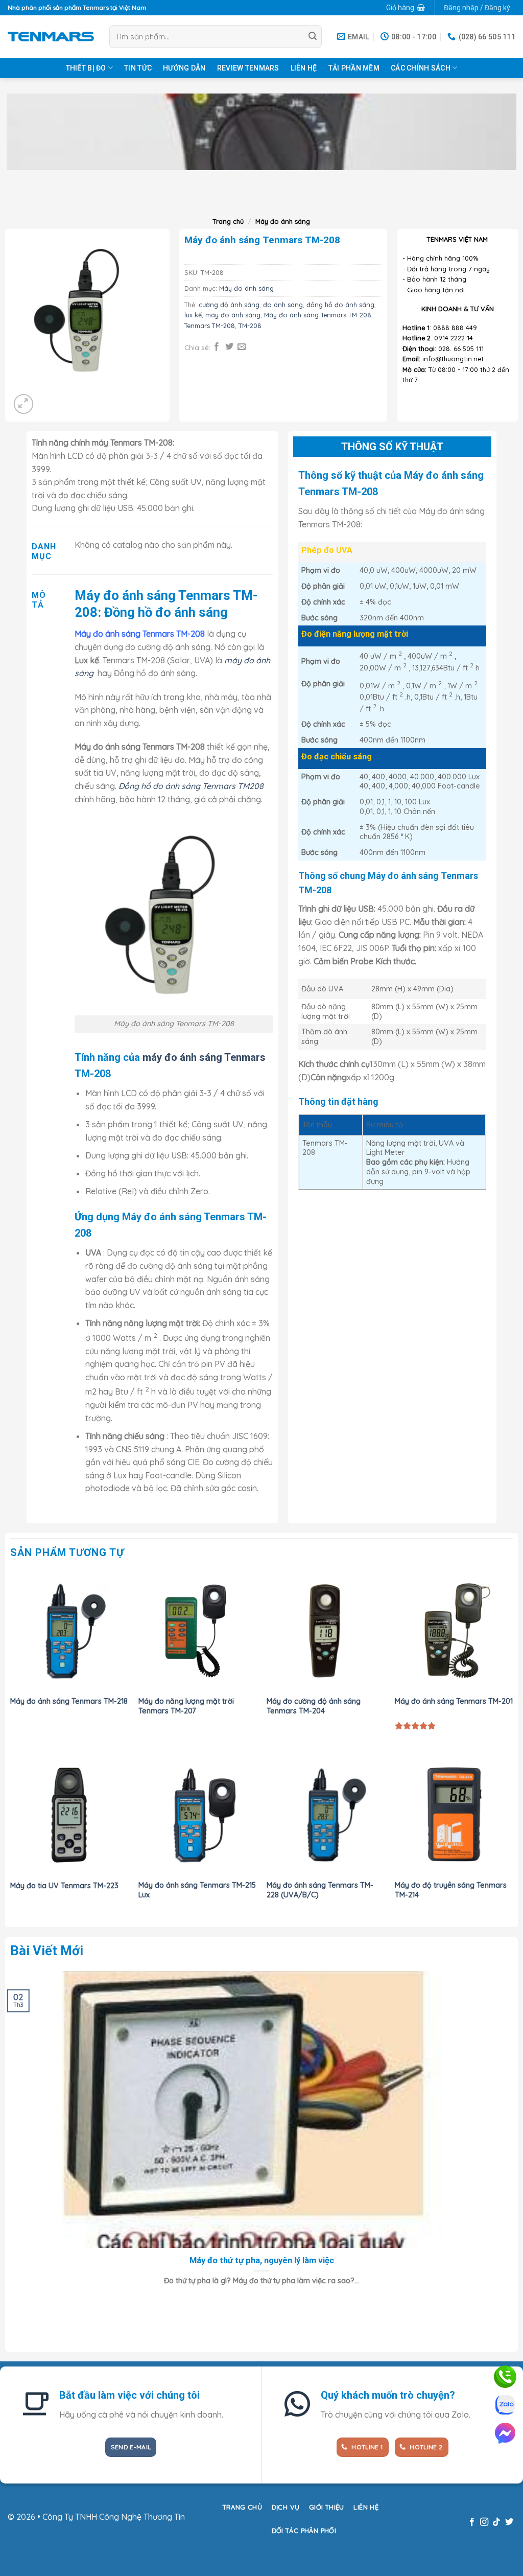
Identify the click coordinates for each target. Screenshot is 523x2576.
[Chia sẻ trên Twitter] (229, 347)
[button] (405, 8)
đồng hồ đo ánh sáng (340, 305)
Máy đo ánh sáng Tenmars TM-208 (318, 315)
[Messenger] (505, 2433)
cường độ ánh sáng (229, 305)
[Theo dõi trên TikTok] (496, 2522)
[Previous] (13, 2328)
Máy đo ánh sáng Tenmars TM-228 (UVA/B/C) (320, 1890)
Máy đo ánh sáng (283, 221)
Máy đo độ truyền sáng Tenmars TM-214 (451, 1890)
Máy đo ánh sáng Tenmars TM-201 (454, 1701)
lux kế (193, 315)
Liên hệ (304, 68)
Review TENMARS (248, 68)
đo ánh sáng (283, 305)
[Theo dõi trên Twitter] (509, 2522)
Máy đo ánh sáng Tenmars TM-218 (69, 1701)
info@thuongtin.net (453, 359)
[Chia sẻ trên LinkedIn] (267, 347)
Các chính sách (421, 68)
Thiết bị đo (86, 68)
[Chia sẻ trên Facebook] (217, 347)
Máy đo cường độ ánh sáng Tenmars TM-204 (314, 1706)
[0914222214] (505, 2377)
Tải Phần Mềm (354, 68)
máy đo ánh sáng (233, 315)
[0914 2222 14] (505, 2405)
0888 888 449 (455, 328)
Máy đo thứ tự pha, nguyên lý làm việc (262, 2260)
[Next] (37, 195)
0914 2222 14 (454, 338)
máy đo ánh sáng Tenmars (204, 1057)
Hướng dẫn (184, 68)
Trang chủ (228, 221)
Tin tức (138, 68)
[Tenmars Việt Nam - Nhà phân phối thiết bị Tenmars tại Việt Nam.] (51, 36)
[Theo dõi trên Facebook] (471, 2522)
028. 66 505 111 (461, 349)
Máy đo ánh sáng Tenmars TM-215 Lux (197, 1890)
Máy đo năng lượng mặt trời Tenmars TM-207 (186, 1706)
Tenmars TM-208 (210, 326)
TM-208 (250, 326)
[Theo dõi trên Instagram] (484, 2522)
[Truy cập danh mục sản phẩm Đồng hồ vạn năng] (261, 132)
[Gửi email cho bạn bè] (242, 347)
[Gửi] (313, 37)
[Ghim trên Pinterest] (254, 347)
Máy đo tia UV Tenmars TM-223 (64, 1886)
